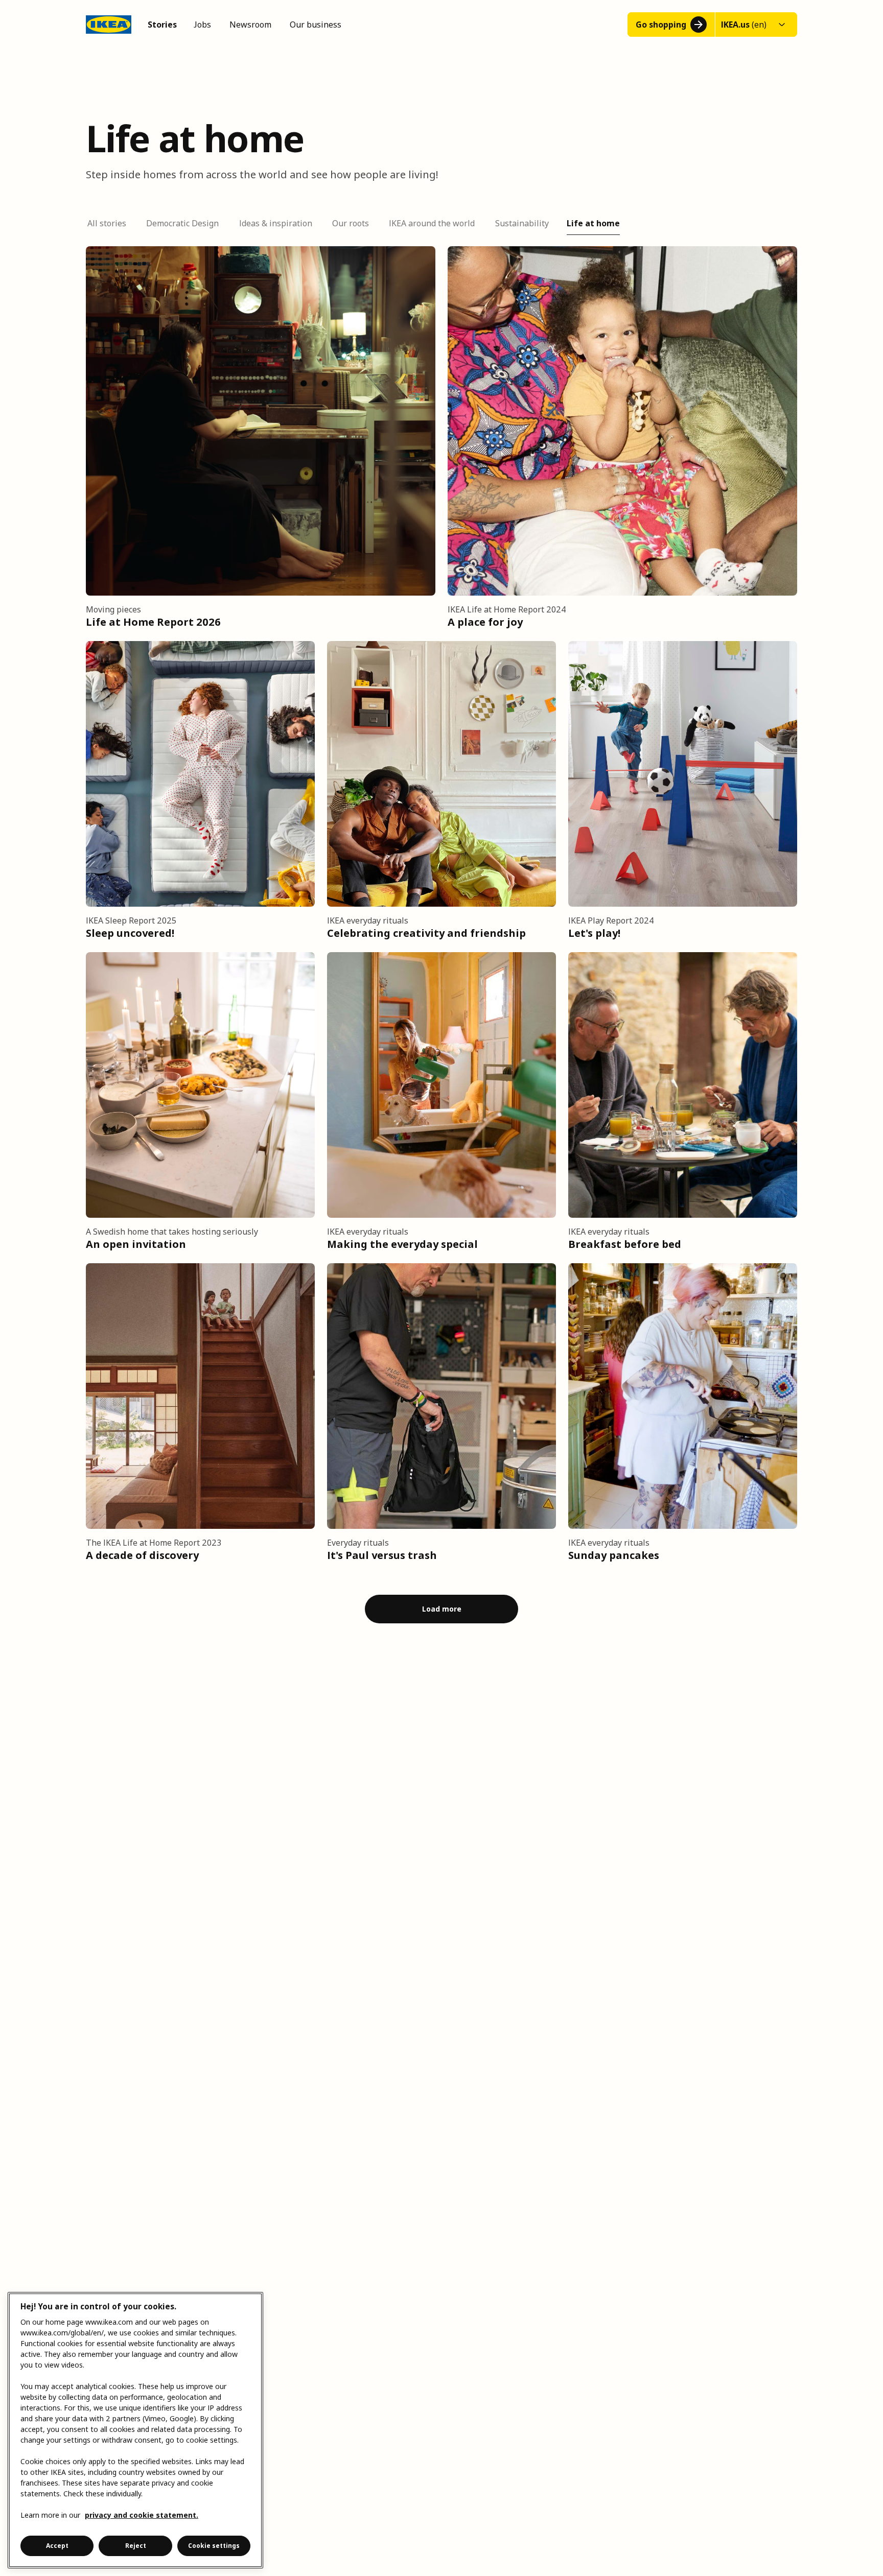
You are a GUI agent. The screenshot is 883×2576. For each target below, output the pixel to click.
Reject (136, 2546)
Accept (57, 2546)
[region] (135, 2430)
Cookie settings (214, 2546)
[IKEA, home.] (109, 25)
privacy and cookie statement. (142, 2515)
